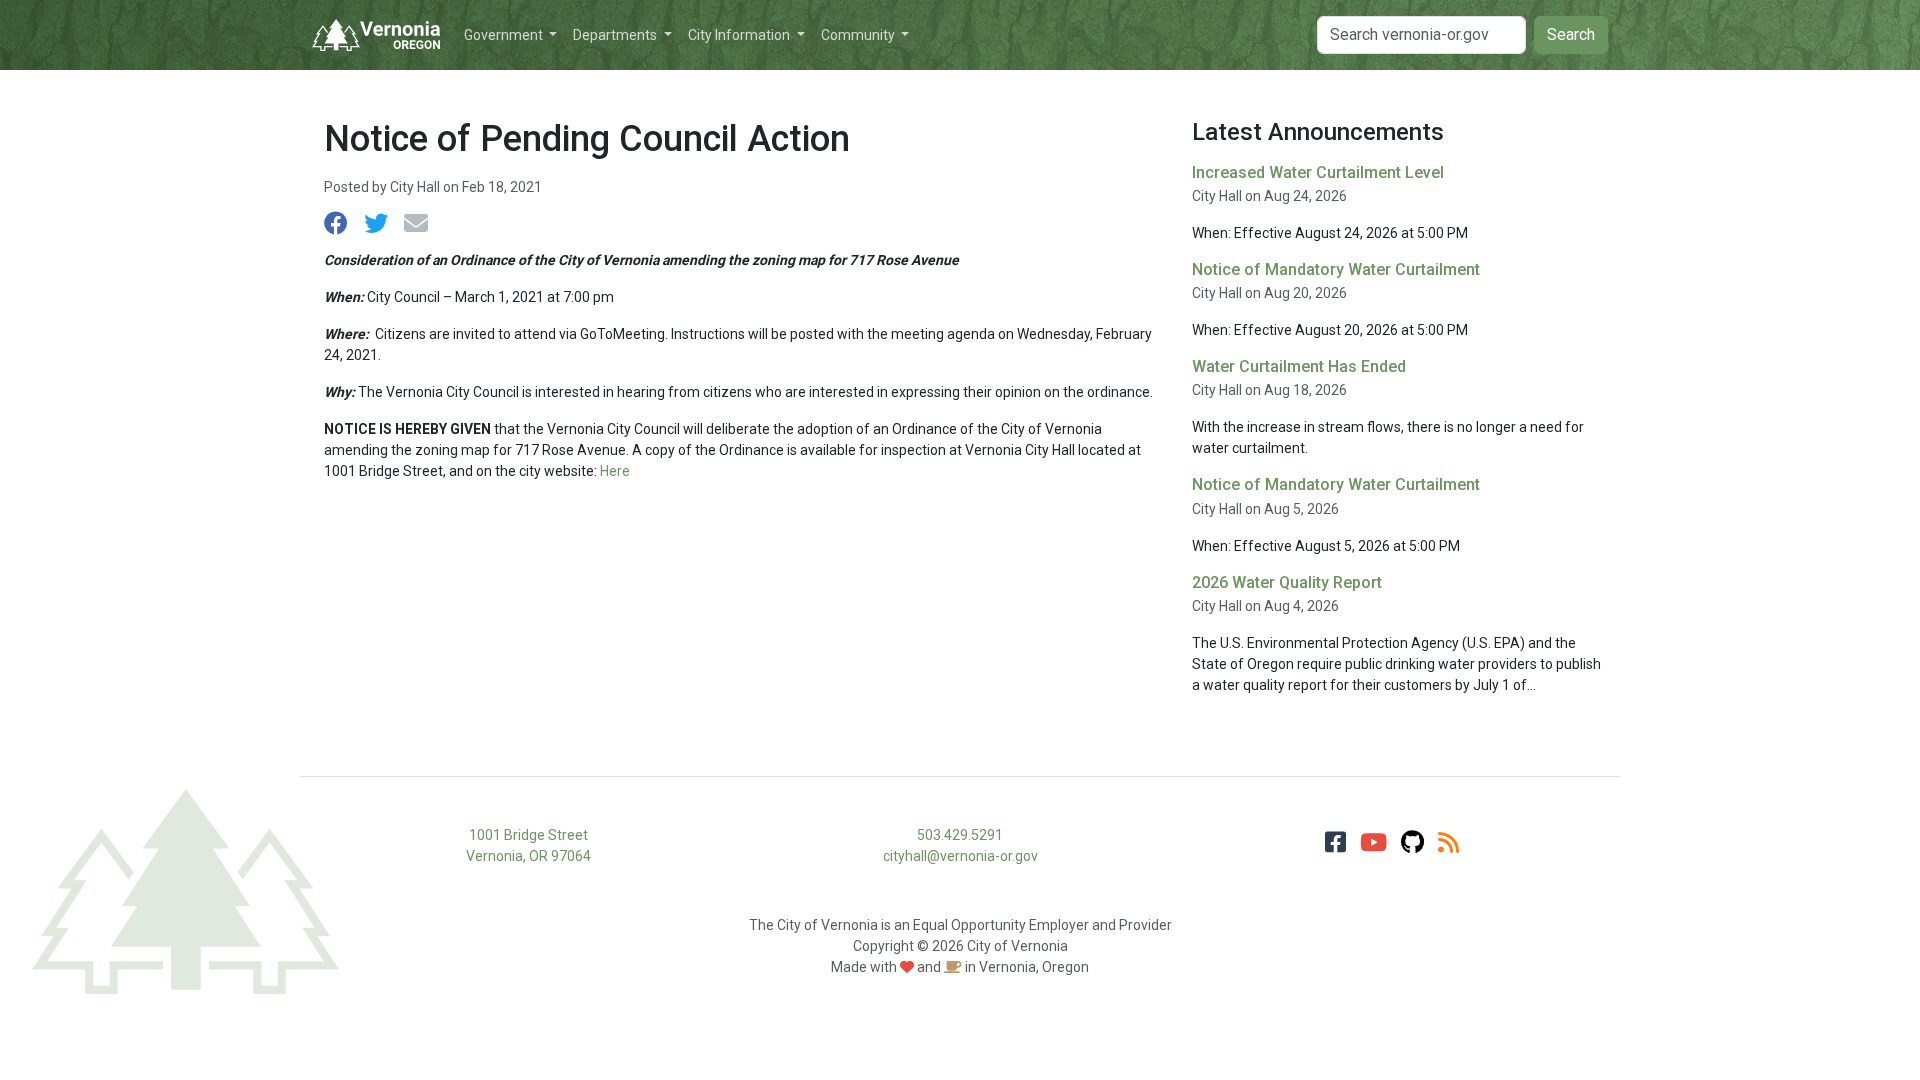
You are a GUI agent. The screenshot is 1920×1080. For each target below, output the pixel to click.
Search (1571, 34)
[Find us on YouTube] (1373, 843)
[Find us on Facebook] (1335, 843)
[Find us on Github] (1412, 843)
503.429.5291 (960, 835)
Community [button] (859, 35)
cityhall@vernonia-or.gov (960, 856)
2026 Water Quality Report (1287, 582)
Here (615, 471)
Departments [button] (616, 35)
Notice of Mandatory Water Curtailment (1336, 269)
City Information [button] (740, 35)
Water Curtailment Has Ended (1299, 366)
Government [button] (505, 35)
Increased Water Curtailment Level (1318, 172)
